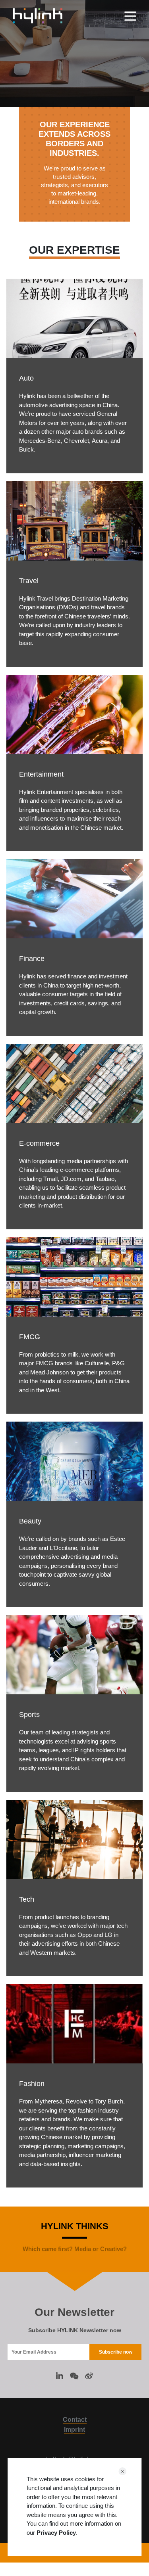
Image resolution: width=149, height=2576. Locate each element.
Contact (75, 2420)
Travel (29, 581)
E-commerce (39, 1143)
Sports (29, 1715)
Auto (26, 378)
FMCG (30, 1337)
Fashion (32, 2084)
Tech (27, 1899)
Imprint (74, 2430)
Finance (32, 959)
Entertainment (41, 774)
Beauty (30, 1521)
